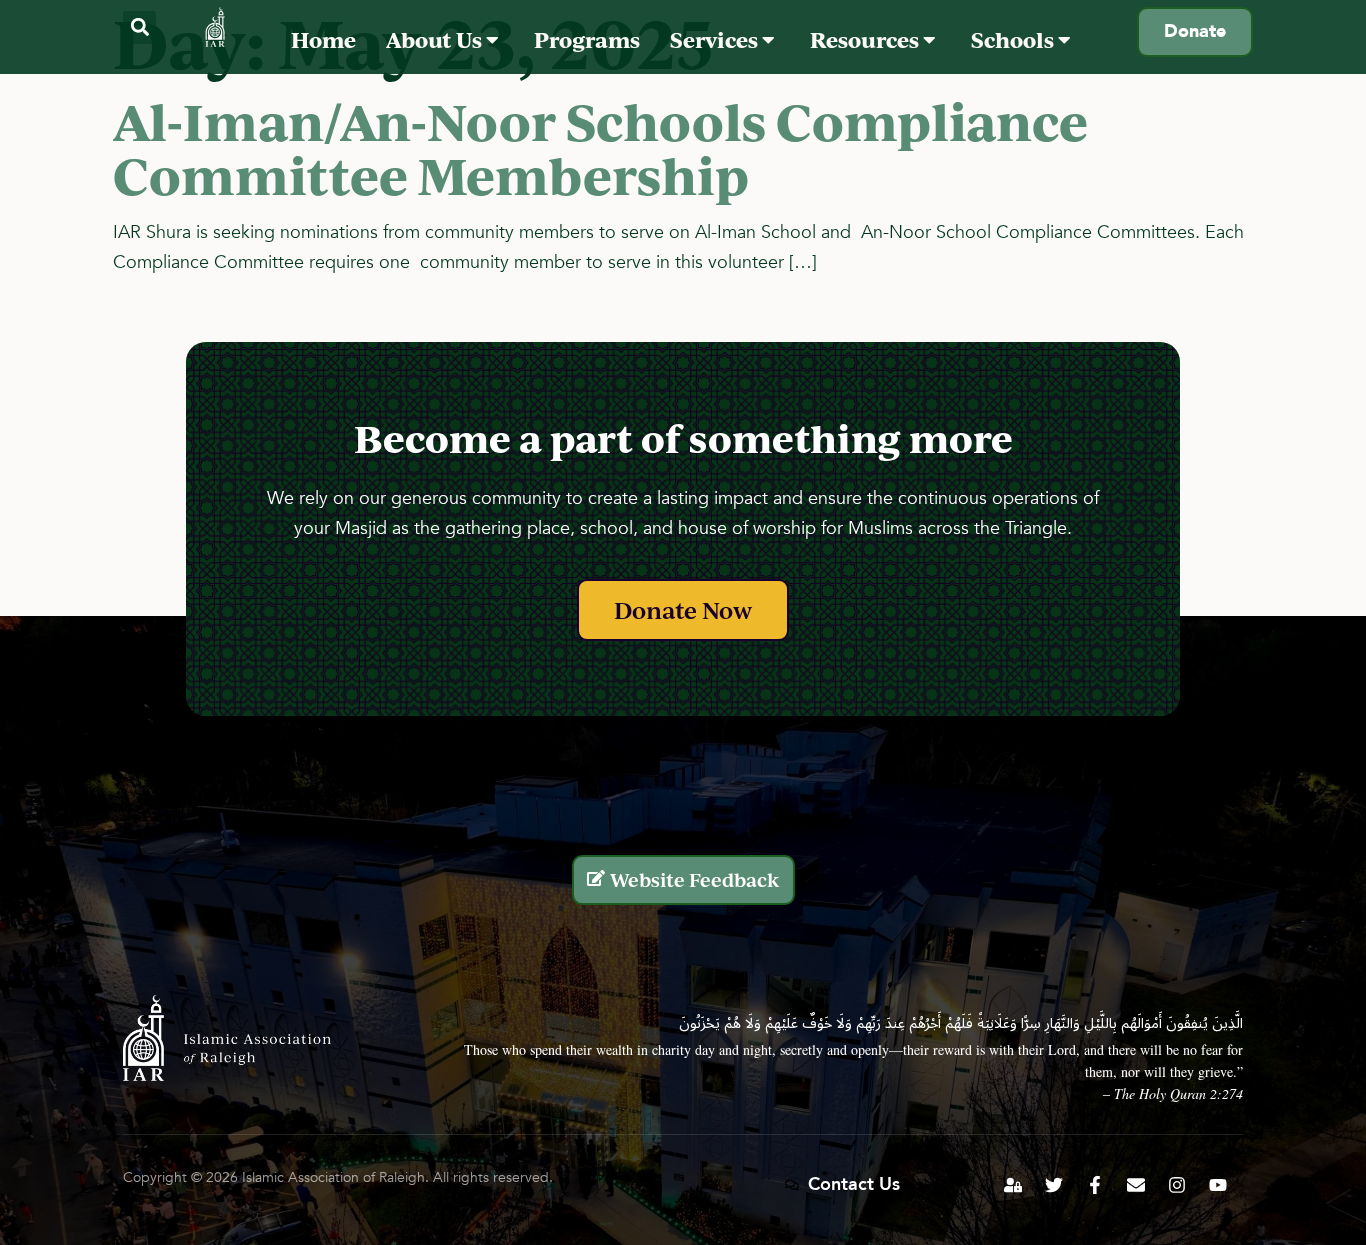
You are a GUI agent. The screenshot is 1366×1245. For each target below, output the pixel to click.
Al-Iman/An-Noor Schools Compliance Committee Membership (600, 148)
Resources (866, 39)
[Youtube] (1218, 1185)
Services (716, 39)
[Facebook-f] (1095, 1185)
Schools (1014, 39)
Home (323, 39)
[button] (139, 27)
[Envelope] (1136, 1185)
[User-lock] (1013, 1185)
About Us (436, 39)
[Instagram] (1177, 1185)
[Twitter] (1054, 1185)
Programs (587, 39)
